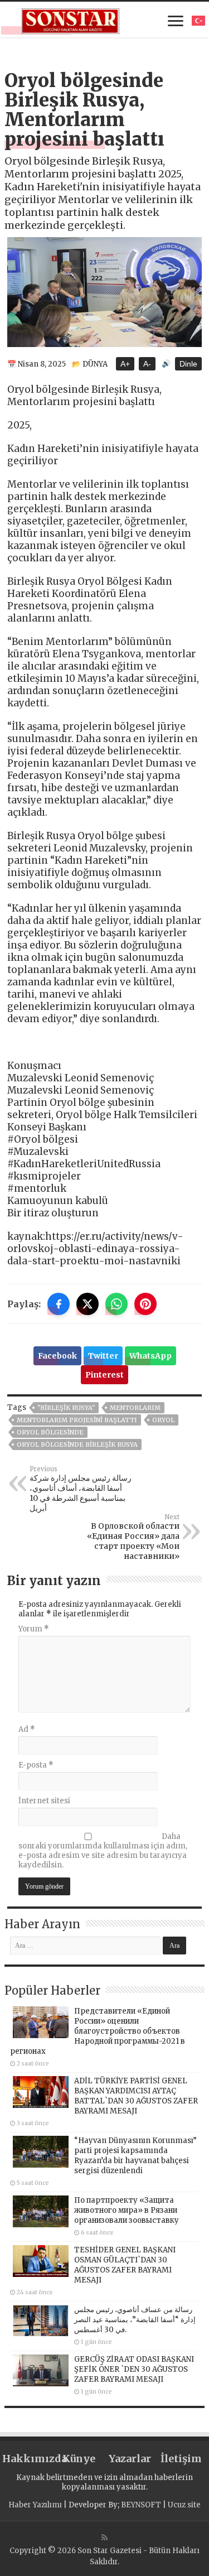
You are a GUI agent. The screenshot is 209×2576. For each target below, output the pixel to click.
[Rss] (104, 2538)
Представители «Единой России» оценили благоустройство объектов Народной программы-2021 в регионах (98, 2031)
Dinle (188, 364)
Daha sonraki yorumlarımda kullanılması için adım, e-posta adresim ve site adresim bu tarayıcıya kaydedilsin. (103, 1851)
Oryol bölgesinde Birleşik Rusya (77, 1445)
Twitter (103, 1356)
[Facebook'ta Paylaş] (59, 1304)
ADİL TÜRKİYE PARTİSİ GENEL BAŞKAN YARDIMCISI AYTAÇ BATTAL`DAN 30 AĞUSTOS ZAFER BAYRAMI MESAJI (136, 2096)
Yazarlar (130, 2459)
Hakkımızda (28, 2459)
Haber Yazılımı (35, 2505)
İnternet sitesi (44, 1801)
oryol (163, 1420)
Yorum (34, 1629)
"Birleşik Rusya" (66, 1408)
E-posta (36, 1765)
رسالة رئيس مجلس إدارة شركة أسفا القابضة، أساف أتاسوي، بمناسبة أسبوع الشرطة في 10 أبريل (81, 1489)
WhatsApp (150, 1356)
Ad (27, 1729)
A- (147, 364)
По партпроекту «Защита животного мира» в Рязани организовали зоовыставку (127, 2210)
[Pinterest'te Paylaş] (145, 1304)
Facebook (57, 1356)
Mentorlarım (135, 1408)
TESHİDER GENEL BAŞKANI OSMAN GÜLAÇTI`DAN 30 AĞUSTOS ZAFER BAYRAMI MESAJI (125, 2265)
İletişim (181, 2459)
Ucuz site (184, 2505)
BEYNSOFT (141, 2505)
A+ (125, 364)
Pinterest (104, 1375)
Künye (79, 2459)
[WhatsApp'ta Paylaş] (116, 1304)
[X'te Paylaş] (88, 1304)
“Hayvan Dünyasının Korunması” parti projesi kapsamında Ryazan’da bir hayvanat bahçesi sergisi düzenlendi (135, 2156)
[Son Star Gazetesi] (71, 20)
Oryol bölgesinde (50, 1432)
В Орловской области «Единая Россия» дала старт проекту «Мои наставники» (133, 1537)
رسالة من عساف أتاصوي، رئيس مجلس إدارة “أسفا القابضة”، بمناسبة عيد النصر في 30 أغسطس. (135, 2320)
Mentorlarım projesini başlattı (77, 1420)
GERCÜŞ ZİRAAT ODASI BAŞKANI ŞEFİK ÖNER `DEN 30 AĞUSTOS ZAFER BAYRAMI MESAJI (134, 2369)
